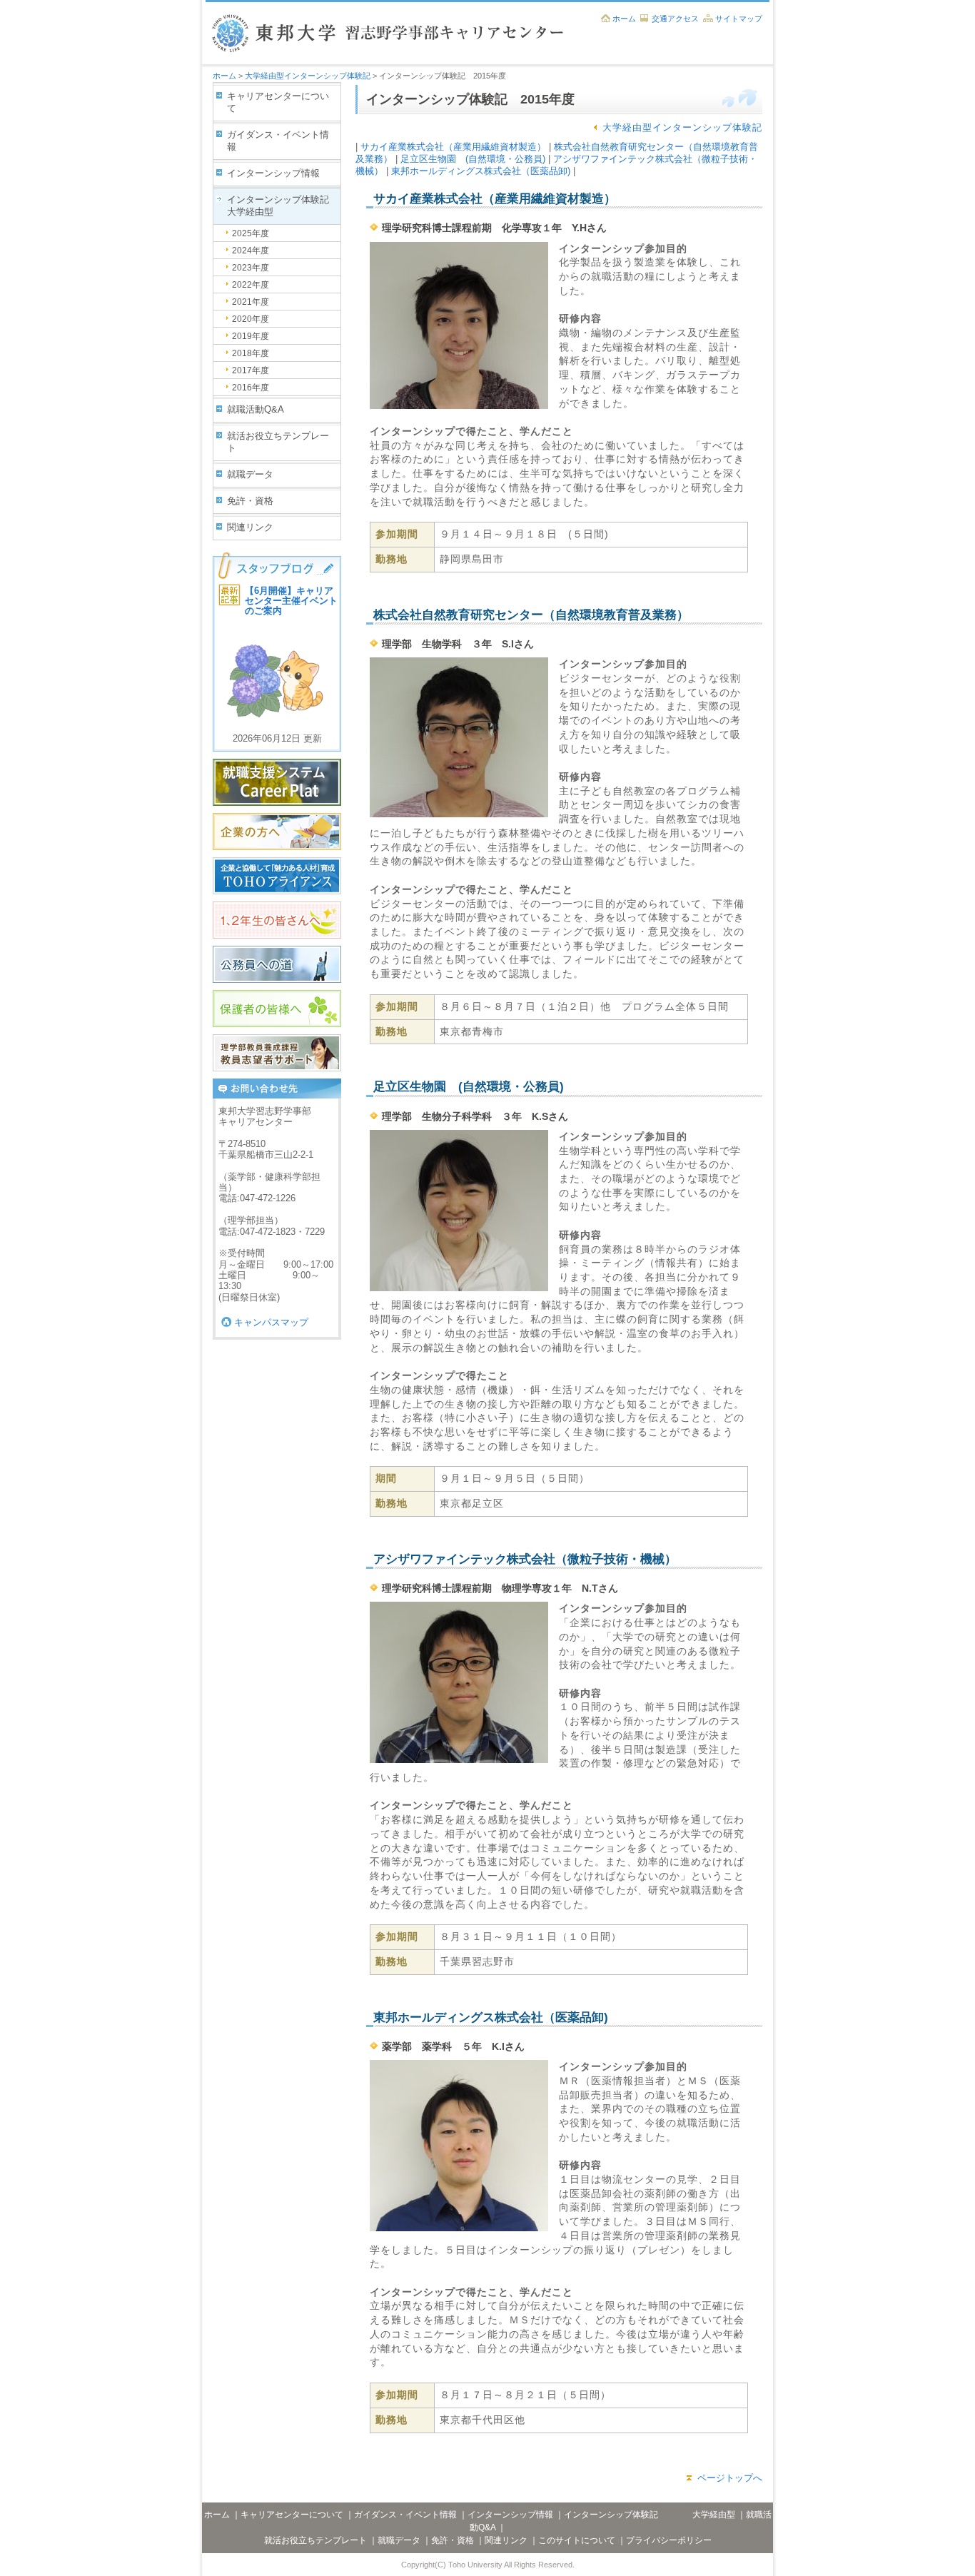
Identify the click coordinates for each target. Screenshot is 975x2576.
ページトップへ (730, 2478)
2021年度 (251, 302)
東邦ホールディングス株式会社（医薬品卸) (481, 171)
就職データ (250, 474)
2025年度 (251, 233)
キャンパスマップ (271, 1322)
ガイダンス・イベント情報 (278, 141)
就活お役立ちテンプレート (278, 442)
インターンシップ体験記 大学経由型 (284, 206)
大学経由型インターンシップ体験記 (308, 76)
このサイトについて (577, 2540)
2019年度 (251, 336)
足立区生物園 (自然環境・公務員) (473, 159)
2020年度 (251, 319)
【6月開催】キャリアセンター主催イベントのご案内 (291, 601)
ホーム (624, 19)
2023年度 (251, 268)
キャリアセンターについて (278, 102)
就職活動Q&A (256, 409)
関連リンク (250, 527)
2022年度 (251, 285)
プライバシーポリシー (669, 2540)
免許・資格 (250, 501)
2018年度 (251, 353)
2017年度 (251, 370)
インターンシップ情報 (273, 173)
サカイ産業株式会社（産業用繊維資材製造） (453, 147)
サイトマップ (739, 19)
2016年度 (251, 388)
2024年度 (251, 251)
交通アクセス (675, 19)
